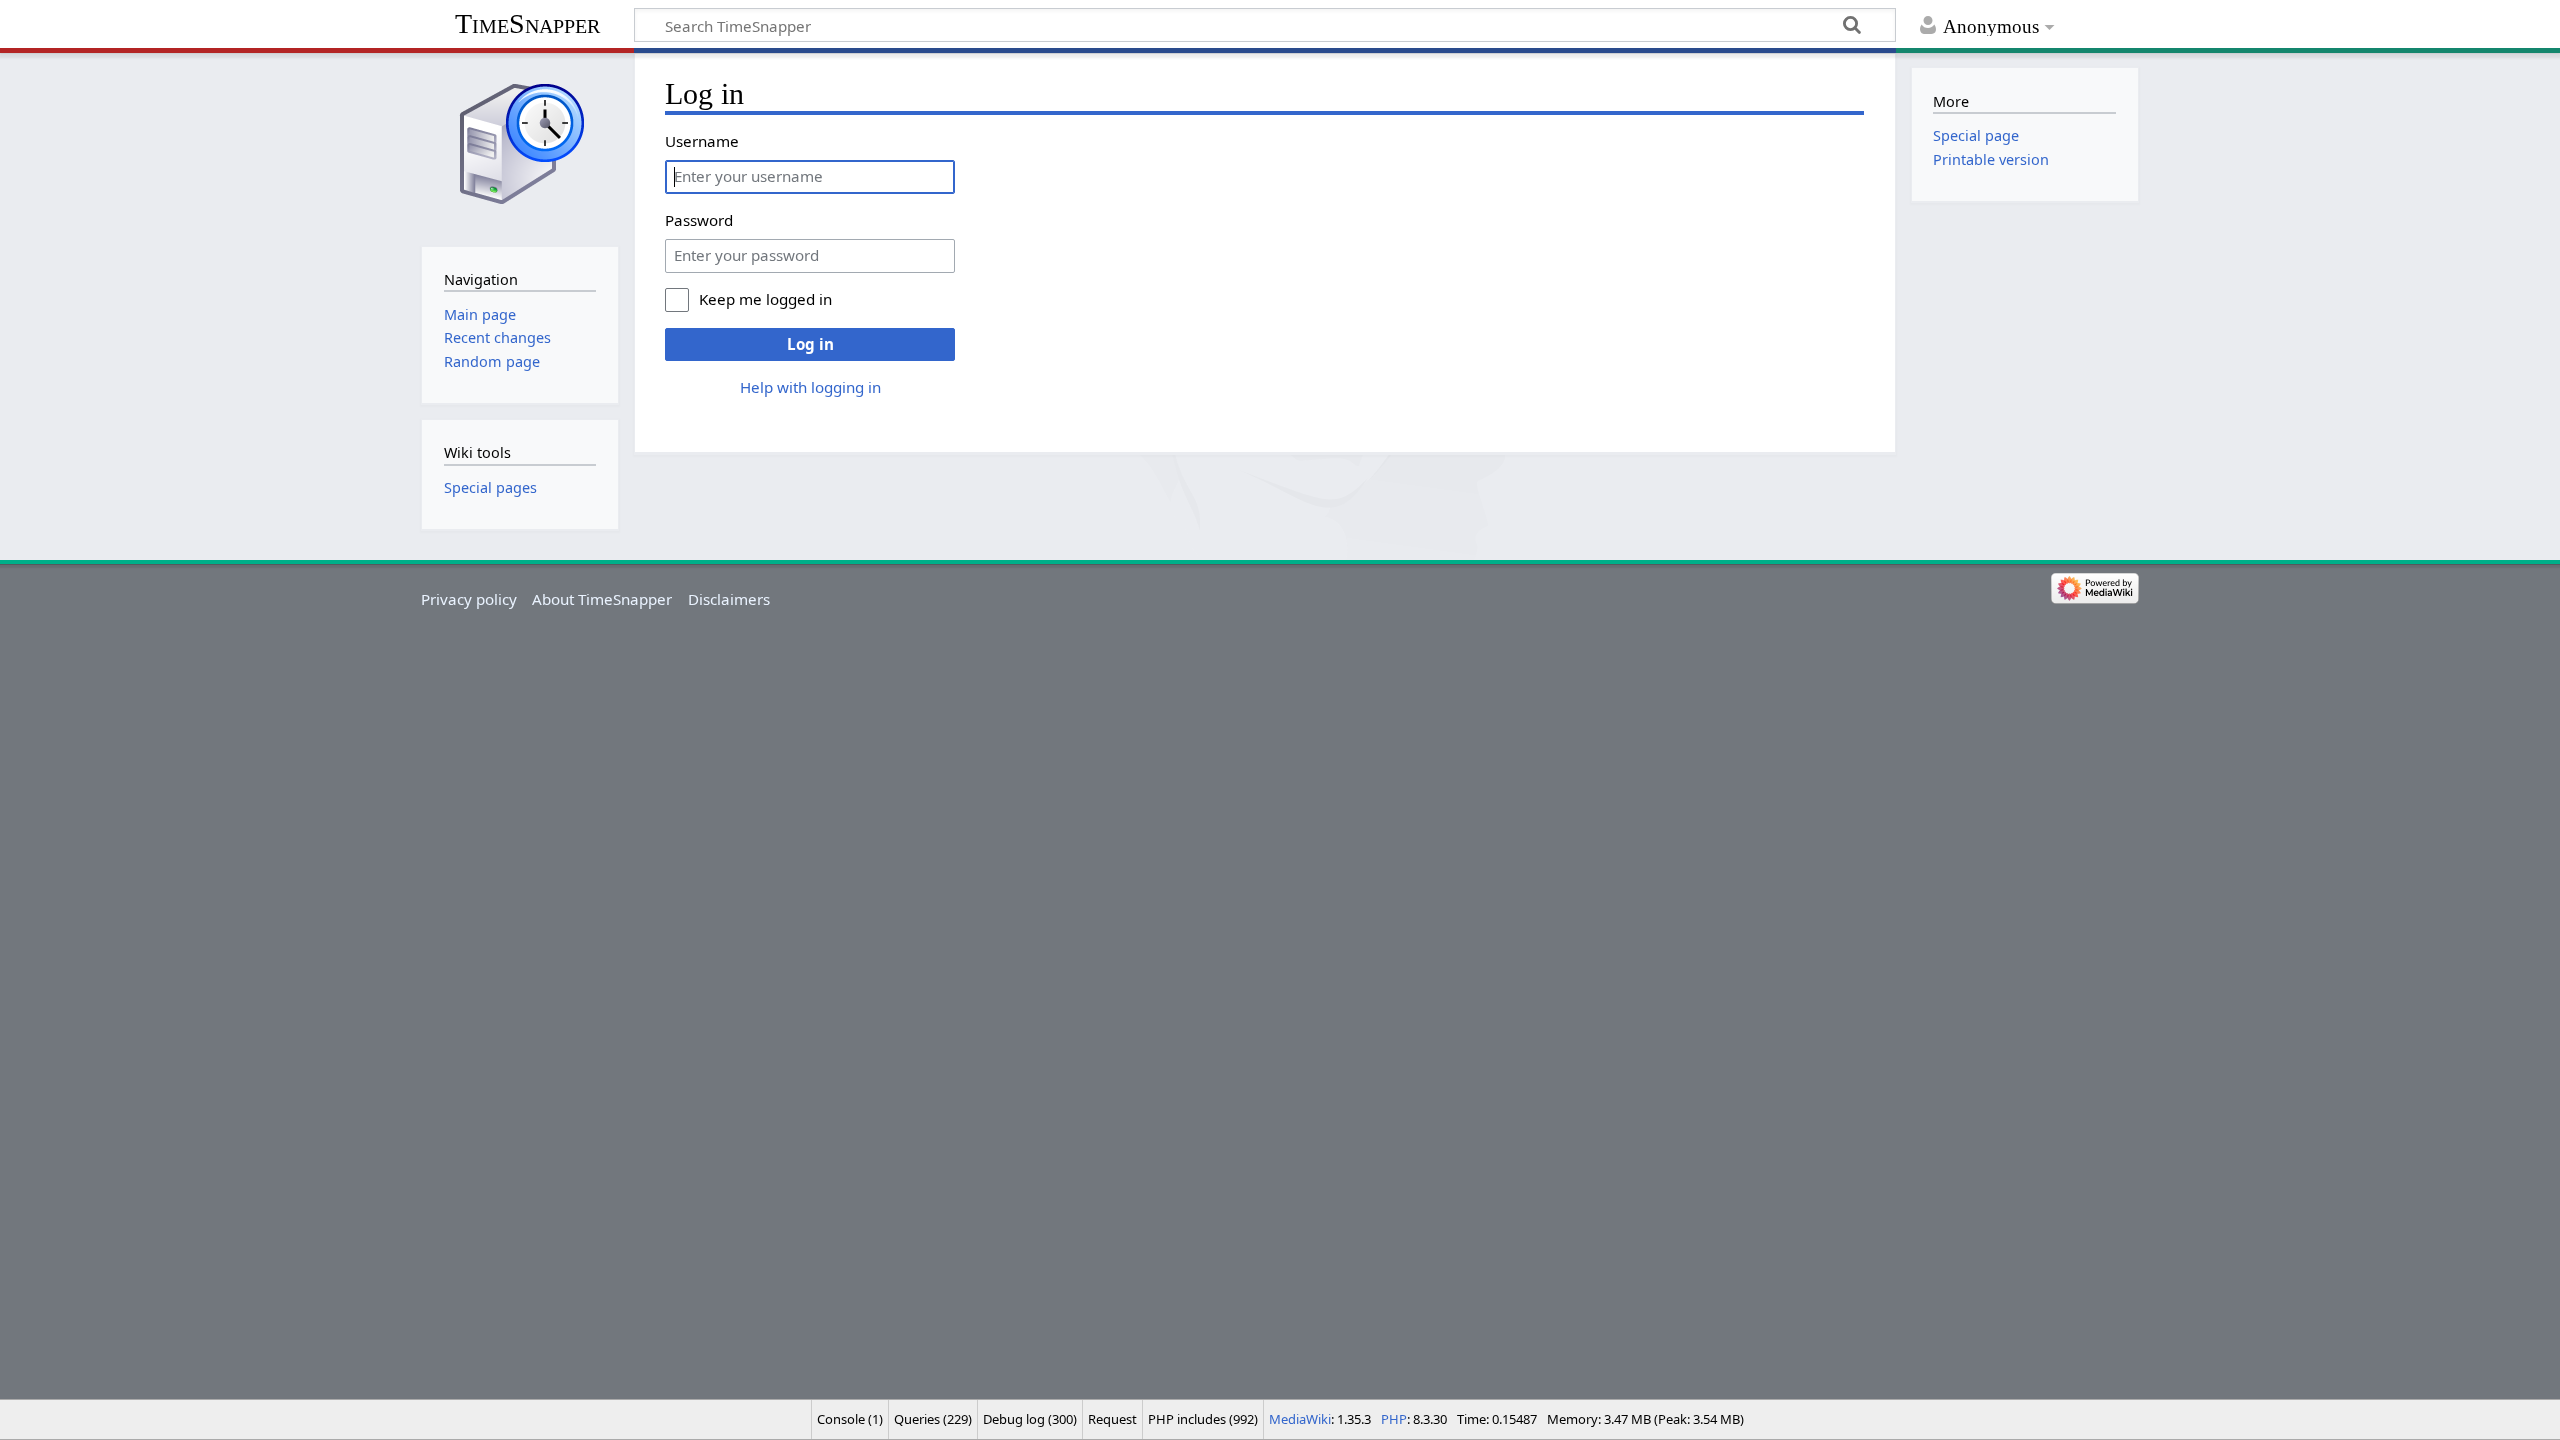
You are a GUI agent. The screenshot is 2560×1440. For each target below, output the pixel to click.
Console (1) (850, 1419)
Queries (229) (933, 1419)
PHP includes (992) (1203, 1419)
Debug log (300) (1030, 1419)
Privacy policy (469, 599)
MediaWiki (1300, 1419)
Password (699, 220)
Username (702, 141)
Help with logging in (810, 387)
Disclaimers (729, 599)
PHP (1394, 1419)
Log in (810, 344)
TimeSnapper (527, 23)
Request (1112, 1419)
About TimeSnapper (602, 599)
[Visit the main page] (519, 147)
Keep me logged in (765, 299)
